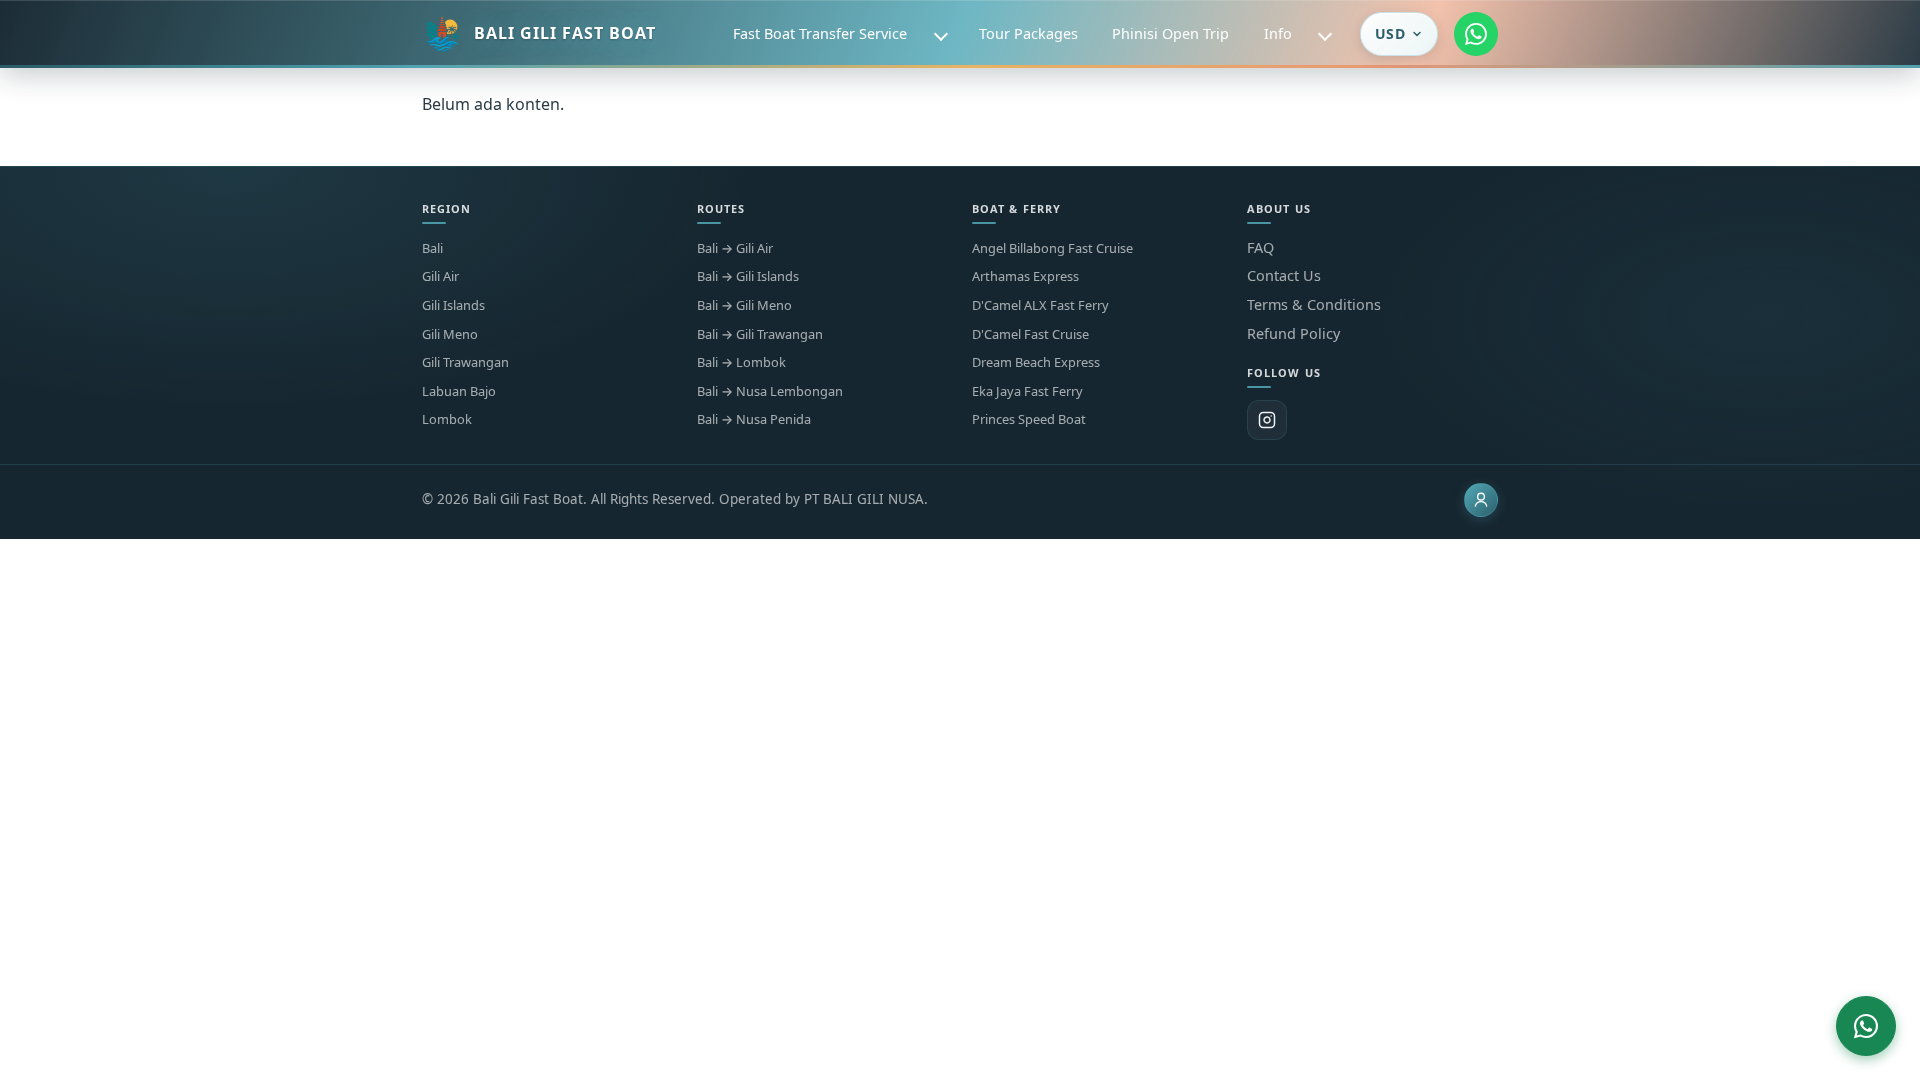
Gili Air (440, 276)
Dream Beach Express (1036, 362)
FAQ (1260, 247)
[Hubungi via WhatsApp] (1476, 34)
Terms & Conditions (1314, 304)
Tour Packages (1028, 33)
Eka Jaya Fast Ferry (1027, 391)
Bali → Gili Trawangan (760, 334)
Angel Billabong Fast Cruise (1052, 248)
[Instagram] (1267, 420)
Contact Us (1284, 275)
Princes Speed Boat (1029, 419)
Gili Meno (450, 334)
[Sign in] (1481, 500)
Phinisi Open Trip (1170, 33)
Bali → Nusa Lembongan (770, 391)
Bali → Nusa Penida (754, 419)
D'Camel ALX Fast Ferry (1040, 305)
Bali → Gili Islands (748, 276)
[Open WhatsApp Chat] (1866, 1026)
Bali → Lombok (741, 362)
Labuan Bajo (459, 391)
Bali (432, 248)
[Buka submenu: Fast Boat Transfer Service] (941, 34)
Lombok (447, 419)
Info (1278, 33)
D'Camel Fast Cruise (1030, 334)
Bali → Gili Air (735, 248)
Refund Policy (1293, 333)
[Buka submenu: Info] (1325, 34)
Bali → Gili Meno (744, 305)
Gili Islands (453, 305)
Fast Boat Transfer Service (820, 33)
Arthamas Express (1025, 276)
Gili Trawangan (465, 362)
